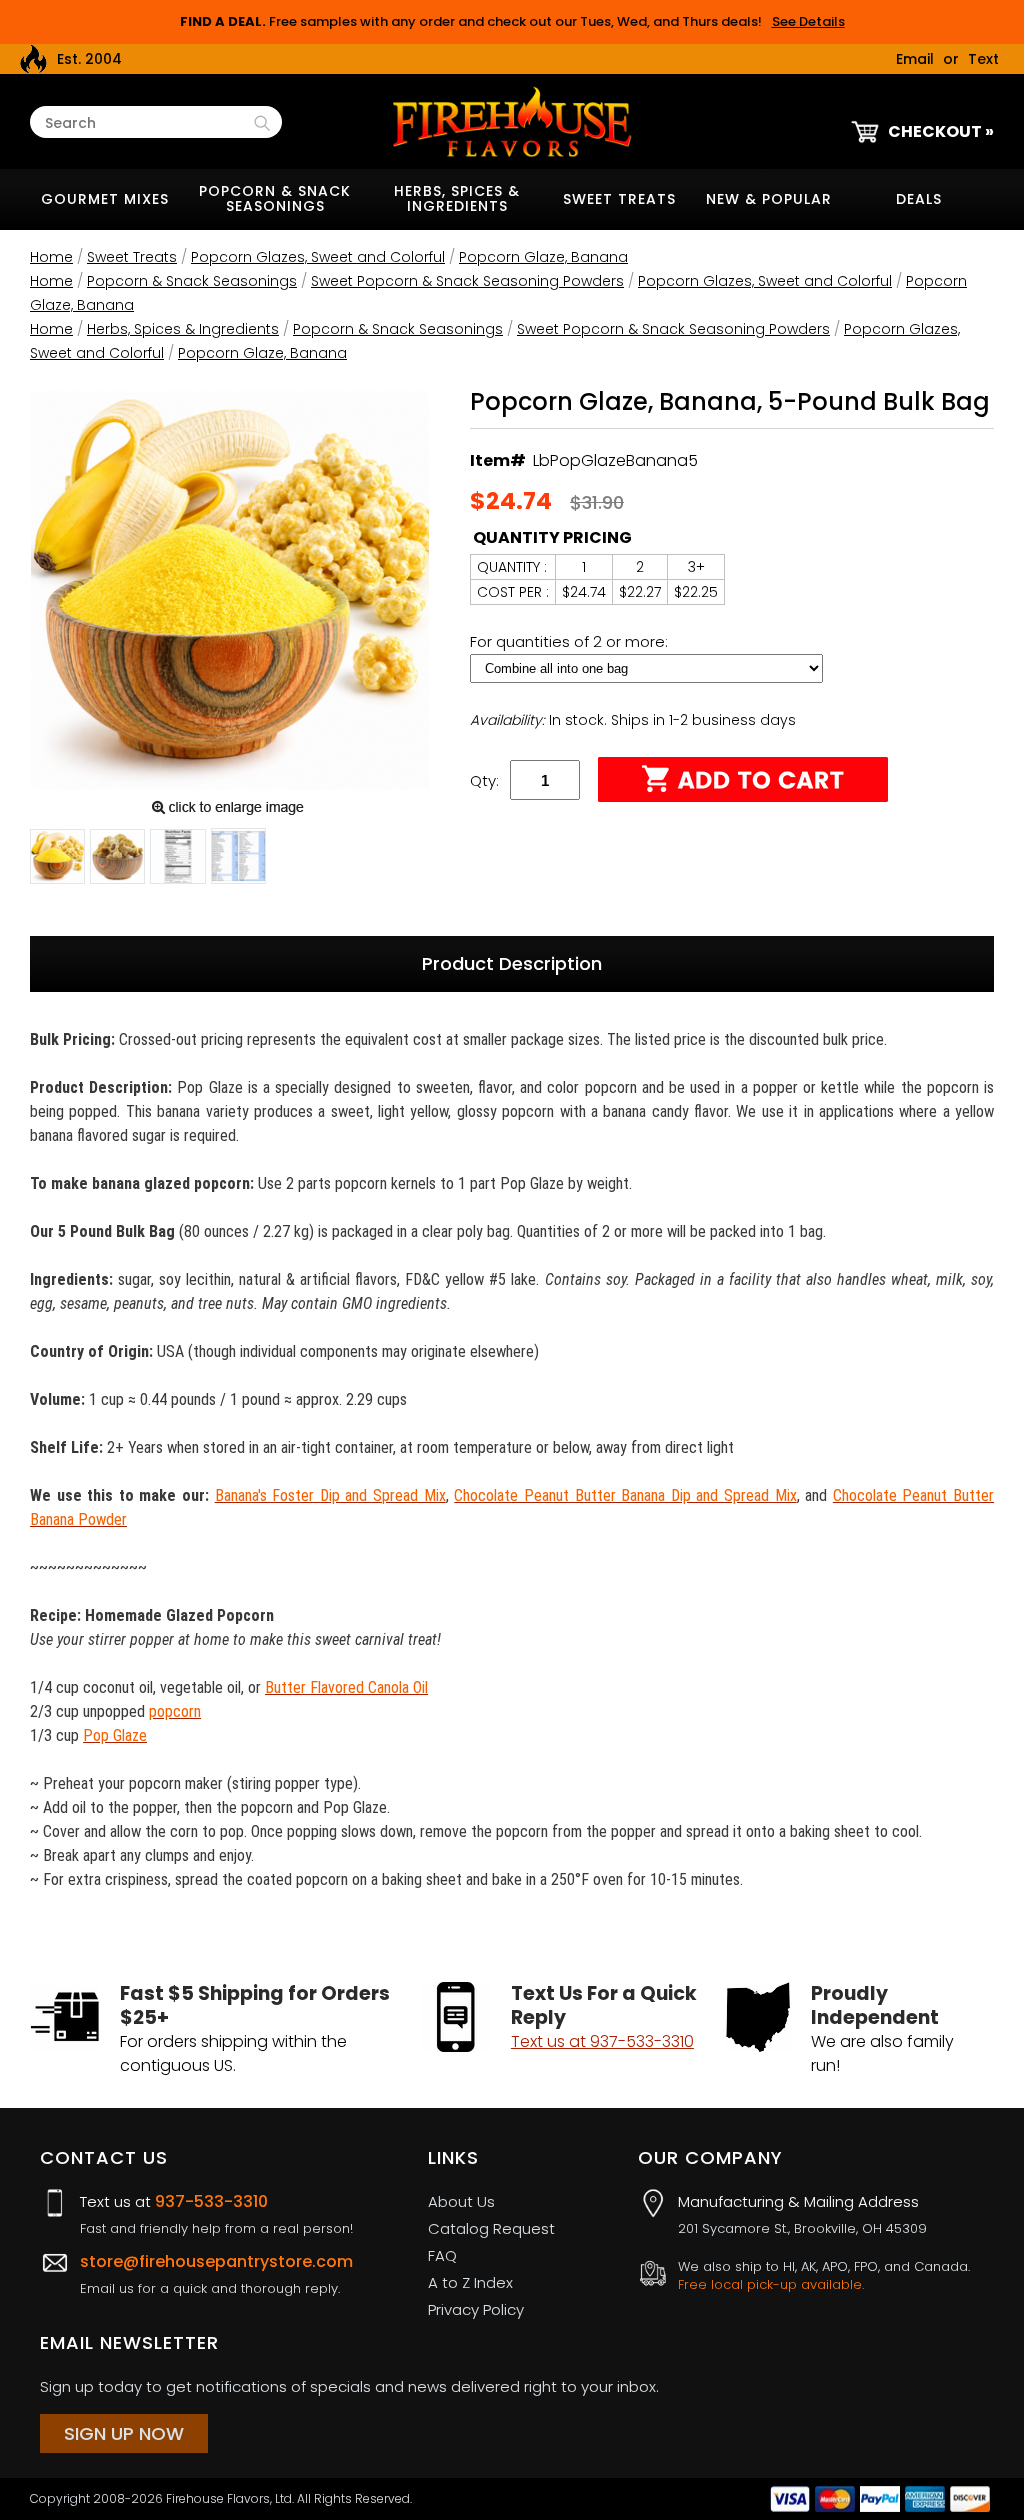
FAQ (442, 2255)
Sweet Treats (619, 199)
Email (915, 59)
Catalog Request (491, 2228)
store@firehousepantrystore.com (216, 2261)
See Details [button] (808, 21)
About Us (461, 2201)
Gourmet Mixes (105, 199)
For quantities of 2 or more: (571, 641)
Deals (919, 199)
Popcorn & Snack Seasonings (275, 198)
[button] (57, 860)
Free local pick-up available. (771, 2285)
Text (983, 59)
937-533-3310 (211, 2201)
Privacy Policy (476, 2309)
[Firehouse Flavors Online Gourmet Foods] (512, 120)
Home (51, 257)
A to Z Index (470, 2282)
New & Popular (769, 199)
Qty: (484, 780)
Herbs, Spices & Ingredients (457, 198)
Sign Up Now (124, 2433)
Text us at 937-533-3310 (602, 2041)
